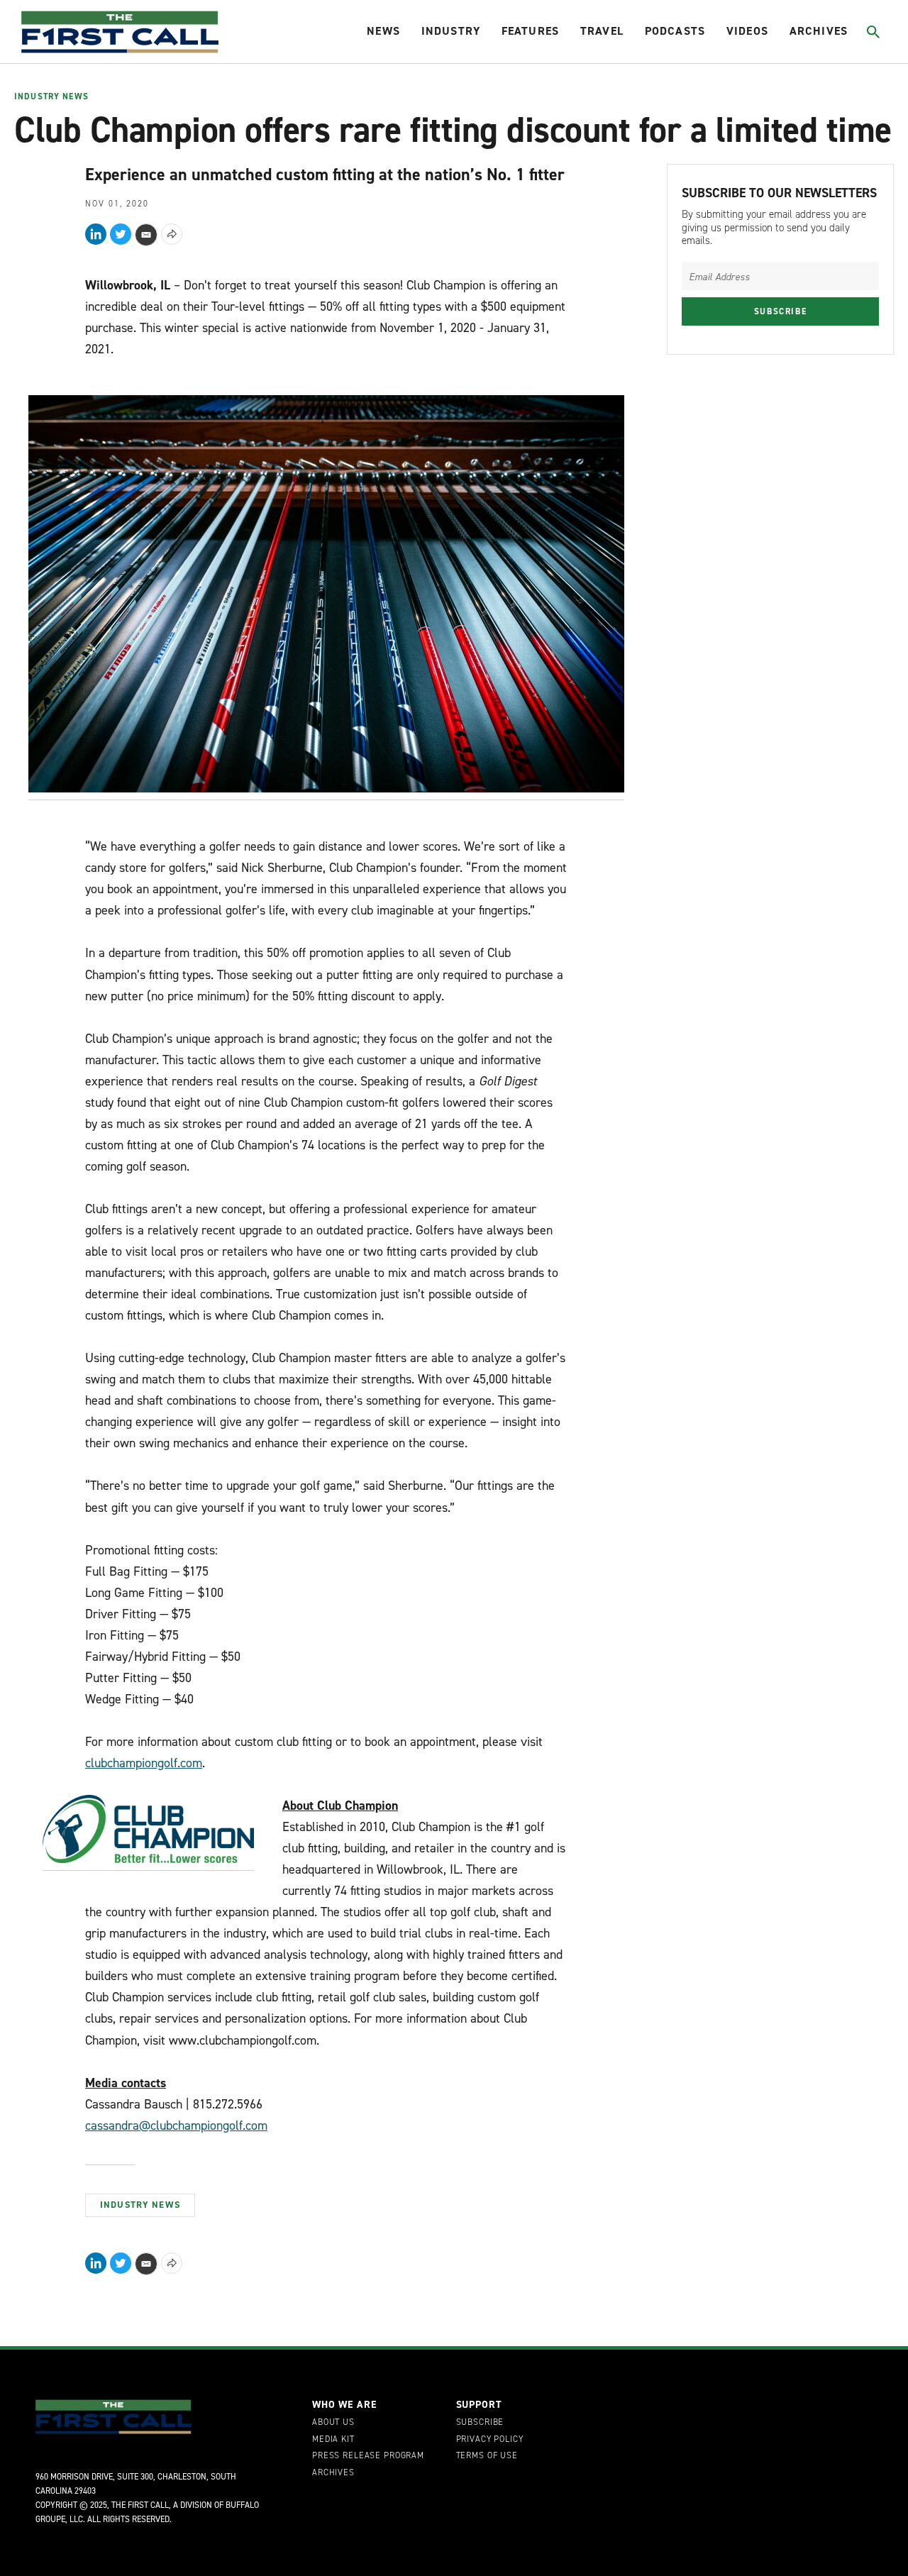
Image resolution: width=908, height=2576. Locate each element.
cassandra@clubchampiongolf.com (176, 2126)
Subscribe (781, 311)
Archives (819, 31)
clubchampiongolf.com (144, 1763)
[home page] (120, 32)
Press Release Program (368, 2456)
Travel (602, 31)
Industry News (51, 97)
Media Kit (333, 2440)
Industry (451, 31)
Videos (747, 31)
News (383, 31)
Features (530, 31)
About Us (333, 2423)
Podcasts (675, 31)
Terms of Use (487, 2456)
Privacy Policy (490, 2440)
